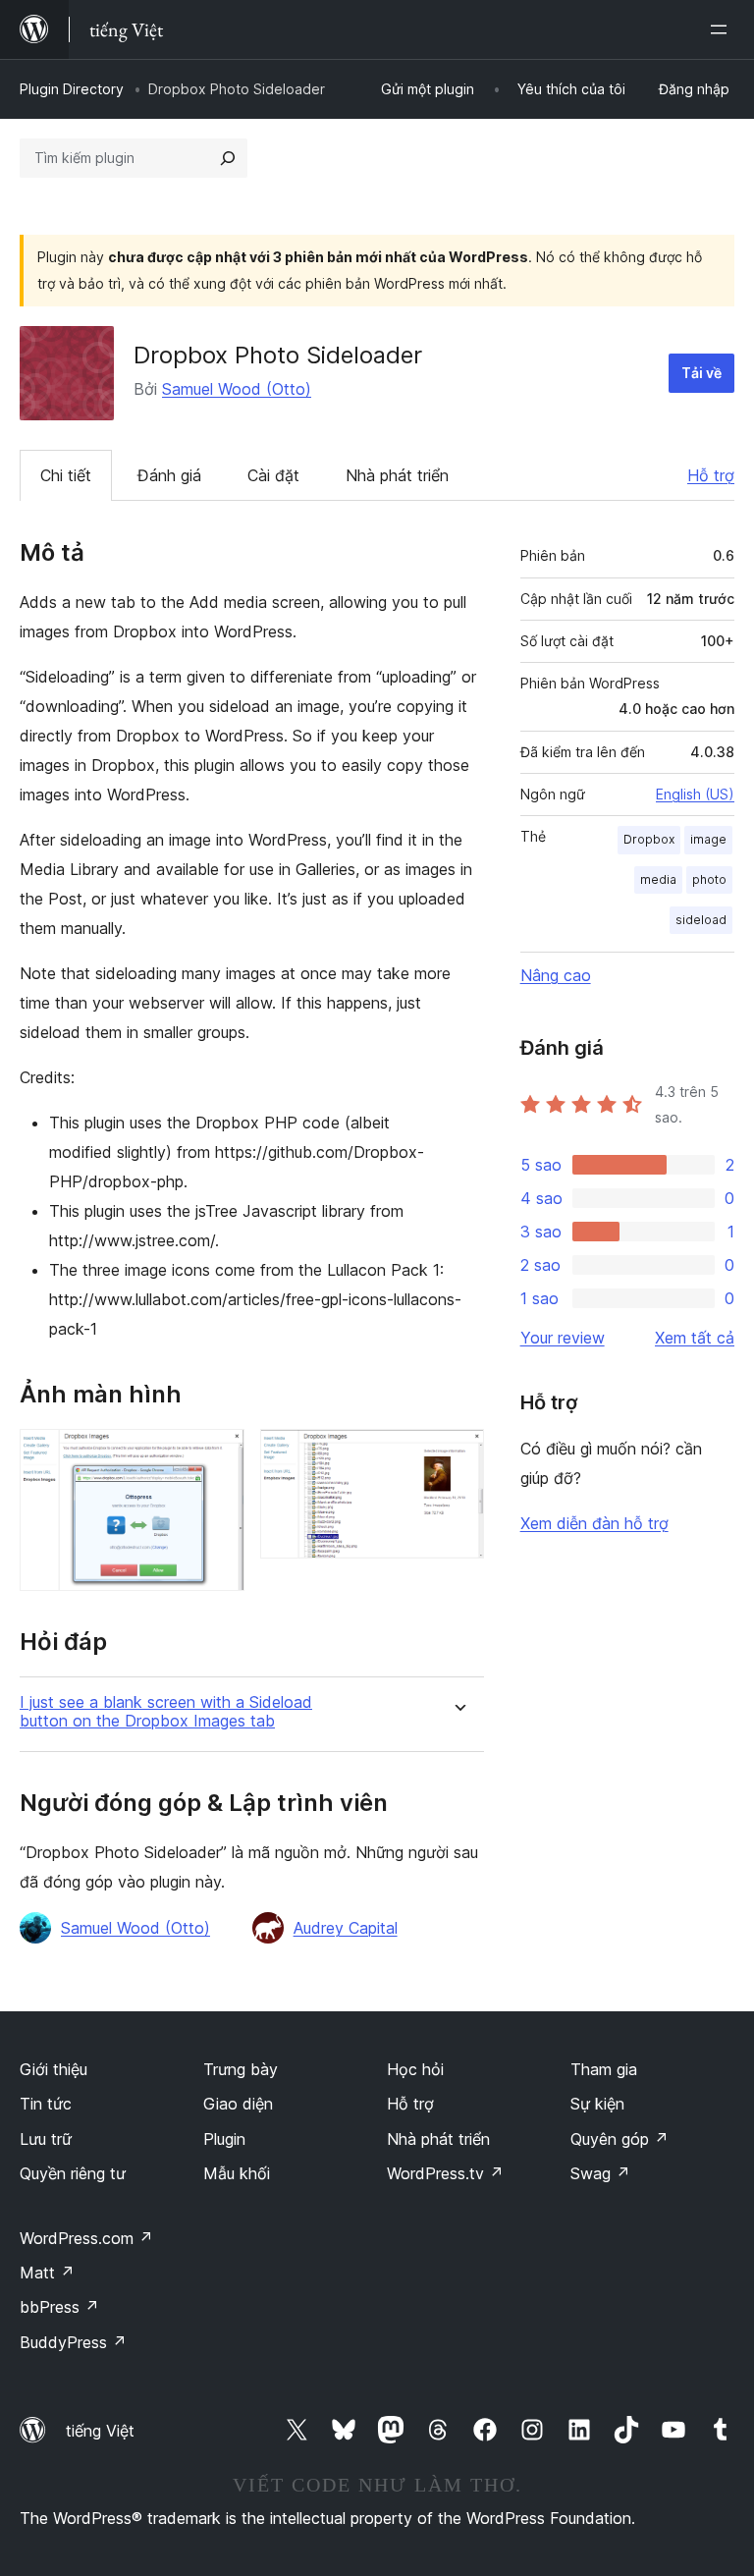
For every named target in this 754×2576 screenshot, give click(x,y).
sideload (701, 920)
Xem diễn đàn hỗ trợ (594, 1523)
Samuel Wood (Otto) (237, 389)
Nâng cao (556, 975)
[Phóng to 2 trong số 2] (458, 1455)
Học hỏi (415, 2069)
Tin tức (46, 2104)
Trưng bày (241, 2069)
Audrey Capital (346, 1928)
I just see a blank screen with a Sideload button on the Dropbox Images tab (166, 1712)
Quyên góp (619, 2139)
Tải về (701, 373)
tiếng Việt (100, 2431)
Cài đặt (273, 475)
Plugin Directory (72, 89)
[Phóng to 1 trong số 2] (218, 1455)
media (658, 879)
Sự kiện (597, 2104)
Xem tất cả (695, 1338)
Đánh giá (169, 475)
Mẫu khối (237, 2173)
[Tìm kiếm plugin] (228, 158)
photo (709, 879)
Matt (47, 2273)
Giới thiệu (54, 2069)
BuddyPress (73, 2342)
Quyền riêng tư (73, 2173)
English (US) (695, 794)
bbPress (59, 2307)
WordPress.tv (445, 2173)
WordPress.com (86, 2238)
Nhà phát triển (397, 475)
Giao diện (238, 2104)
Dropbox (649, 839)
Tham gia (604, 2069)
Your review (563, 1338)
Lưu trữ (46, 2139)
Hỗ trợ (711, 475)
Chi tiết (66, 475)
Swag (600, 2173)
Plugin (224, 2139)
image (708, 839)
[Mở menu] (723, 29)
